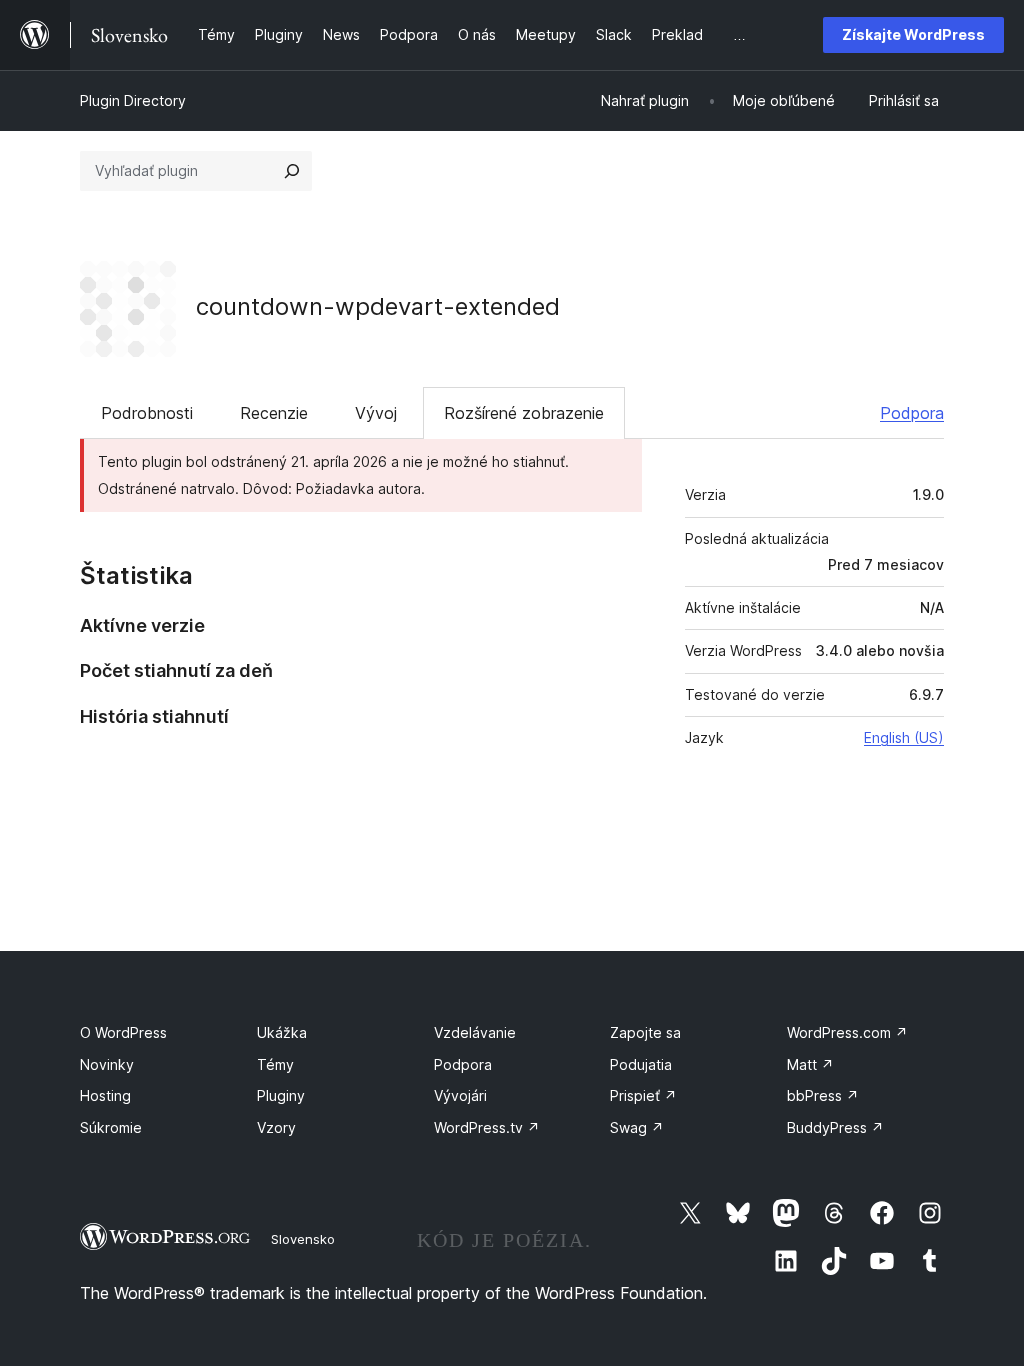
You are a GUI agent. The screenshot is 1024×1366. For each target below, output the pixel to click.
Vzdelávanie (475, 1032)
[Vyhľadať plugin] (292, 171)
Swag (637, 1127)
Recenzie (274, 413)
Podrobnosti (147, 413)
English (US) (904, 737)
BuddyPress (835, 1127)
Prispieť (643, 1095)
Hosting (105, 1095)
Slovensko (303, 1239)
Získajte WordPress (913, 34)
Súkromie (111, 1127)
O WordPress (123, 1032)
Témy (275, 1064)
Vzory (276, 1127)
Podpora (912, 413)
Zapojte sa (645, 1032)
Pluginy (281, 1095)
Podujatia (641, 1064)
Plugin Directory (133, 100)
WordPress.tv (487, 1127)
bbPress (823, 1095)
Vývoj (376, 413)
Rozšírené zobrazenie (524, 413)
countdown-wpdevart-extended (378, 306)
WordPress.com (847, 1032)
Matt (810, 1064)
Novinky (107, 1064)
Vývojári (460, 1095)
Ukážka (282, 1032)
